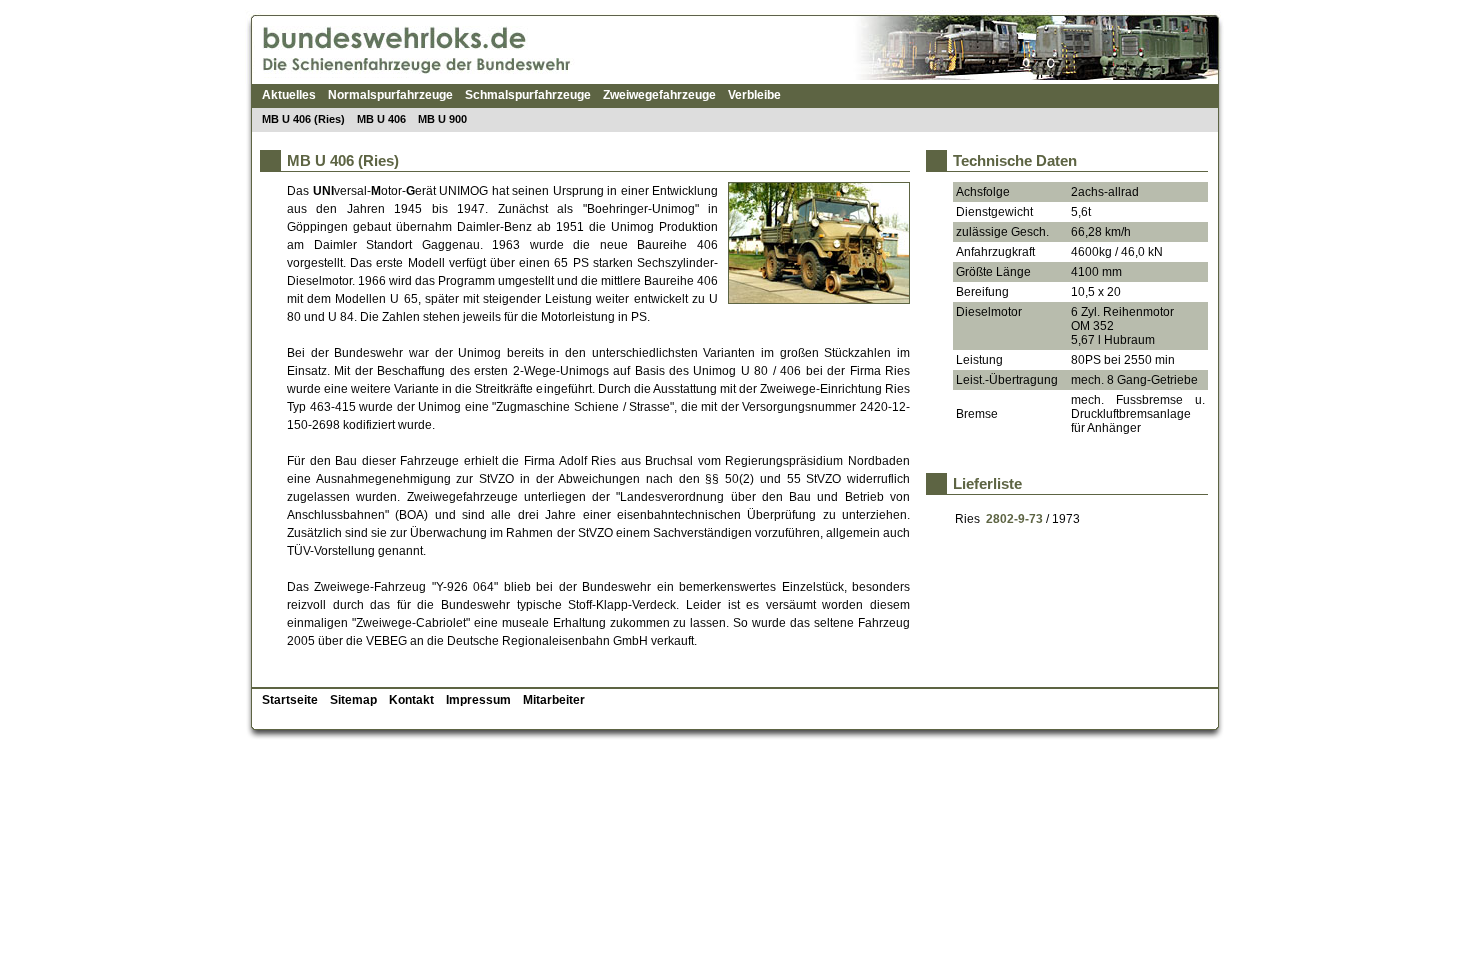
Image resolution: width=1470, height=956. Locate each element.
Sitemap (353, 700)
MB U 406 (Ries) (303, 119)
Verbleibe (754, 95)
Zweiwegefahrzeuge (659, 95)
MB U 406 (381, 119)
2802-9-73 (1014, 519)
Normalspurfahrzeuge (390, 95)
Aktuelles (289, 95)
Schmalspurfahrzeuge (528, 95)
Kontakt (411, 700)
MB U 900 (442, 119)
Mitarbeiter (554, 700)
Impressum (478, 700)
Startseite (290, 700)
